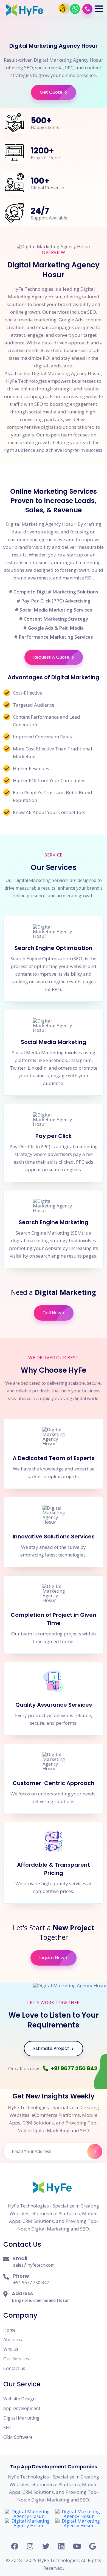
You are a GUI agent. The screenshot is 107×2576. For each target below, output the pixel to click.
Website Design (19, 2399)
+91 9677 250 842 (74, 2068)
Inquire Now (52, 1958)
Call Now (52, 1313)
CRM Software (18, 2437)
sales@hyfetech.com (34, 2265)
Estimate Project (52, 2048)
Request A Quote (52, 657)
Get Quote (52, 92)
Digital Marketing (21, 2418)
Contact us (14, 2368)
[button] (99, 9)
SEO (7, 2428)
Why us (11, 2349)
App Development (22, 2408)
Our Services (16, 2359)
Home (9, 2330)
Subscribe (95, 2151)
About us (13, 2340)
